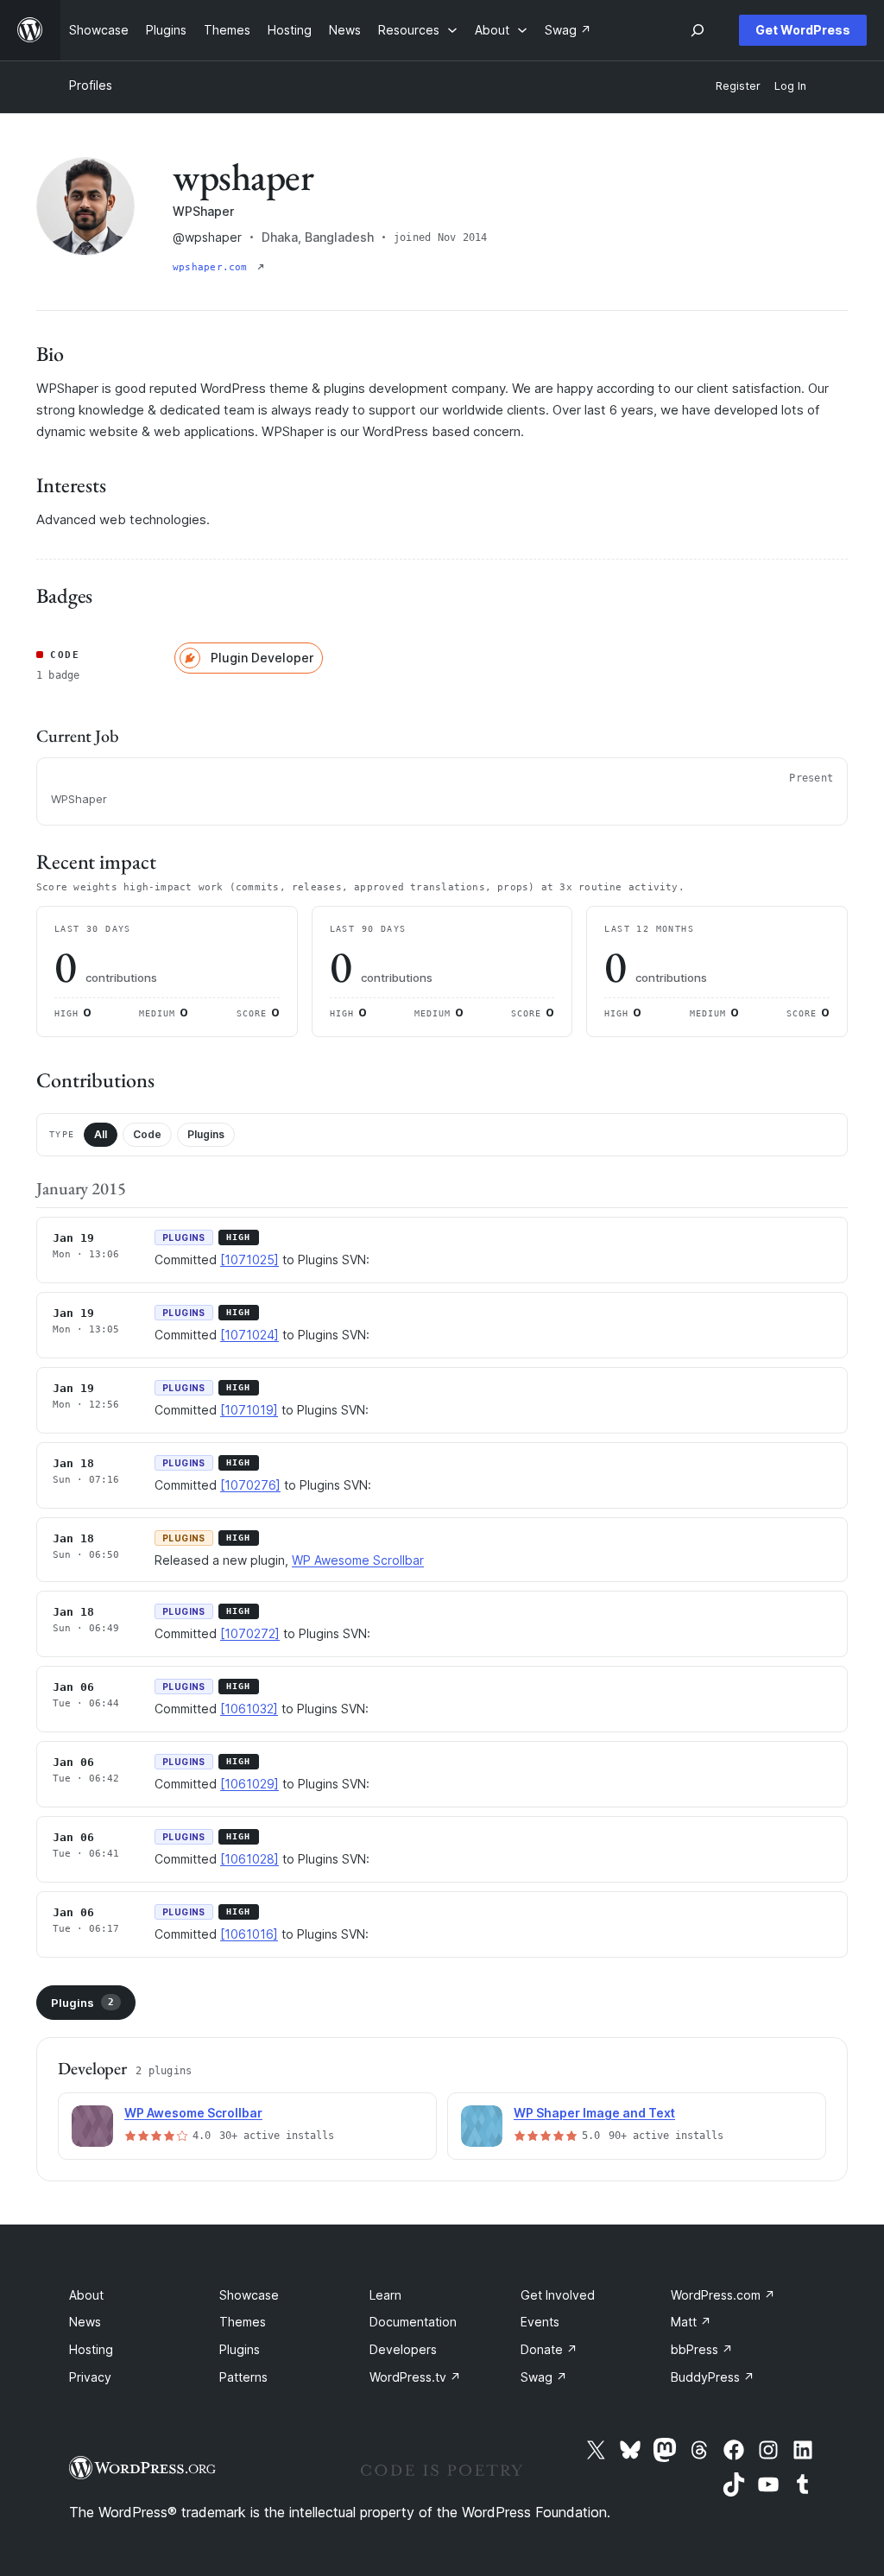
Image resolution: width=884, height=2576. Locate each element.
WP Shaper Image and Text (594, 2113)
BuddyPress (713, 2377)
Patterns (243, 2377)
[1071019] (249, 1410)
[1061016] (249, 1934)
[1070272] (250, 1633)
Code (147, 1134)
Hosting (91, 2349)
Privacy (90, 2377)
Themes (243, 2322)
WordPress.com (723, 2295)
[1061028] (249, 1859)
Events (540, 2322)
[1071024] (249, 1335)
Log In (790, 86)
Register (738, 86)
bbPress (702, 2349)
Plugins (206, 1134)
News (85, 2322)
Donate (549, 2349)
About (86, 2295)
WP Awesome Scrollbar (358, 1560)
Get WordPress (803, 30)
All (101, 1134)
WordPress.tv (415, 2377)
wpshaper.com (213, 267)
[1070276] (250, 1485)
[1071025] (249, 1260)
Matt (691, 2322)
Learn (385, 2295)
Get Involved (558, 2295)
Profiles (91, 85)
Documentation (413, 2322)
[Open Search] (698, 30)
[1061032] (249, 1709)
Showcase (249, 2295)
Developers (403, 2349)
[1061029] (249, 1784)
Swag (544, 2377)
